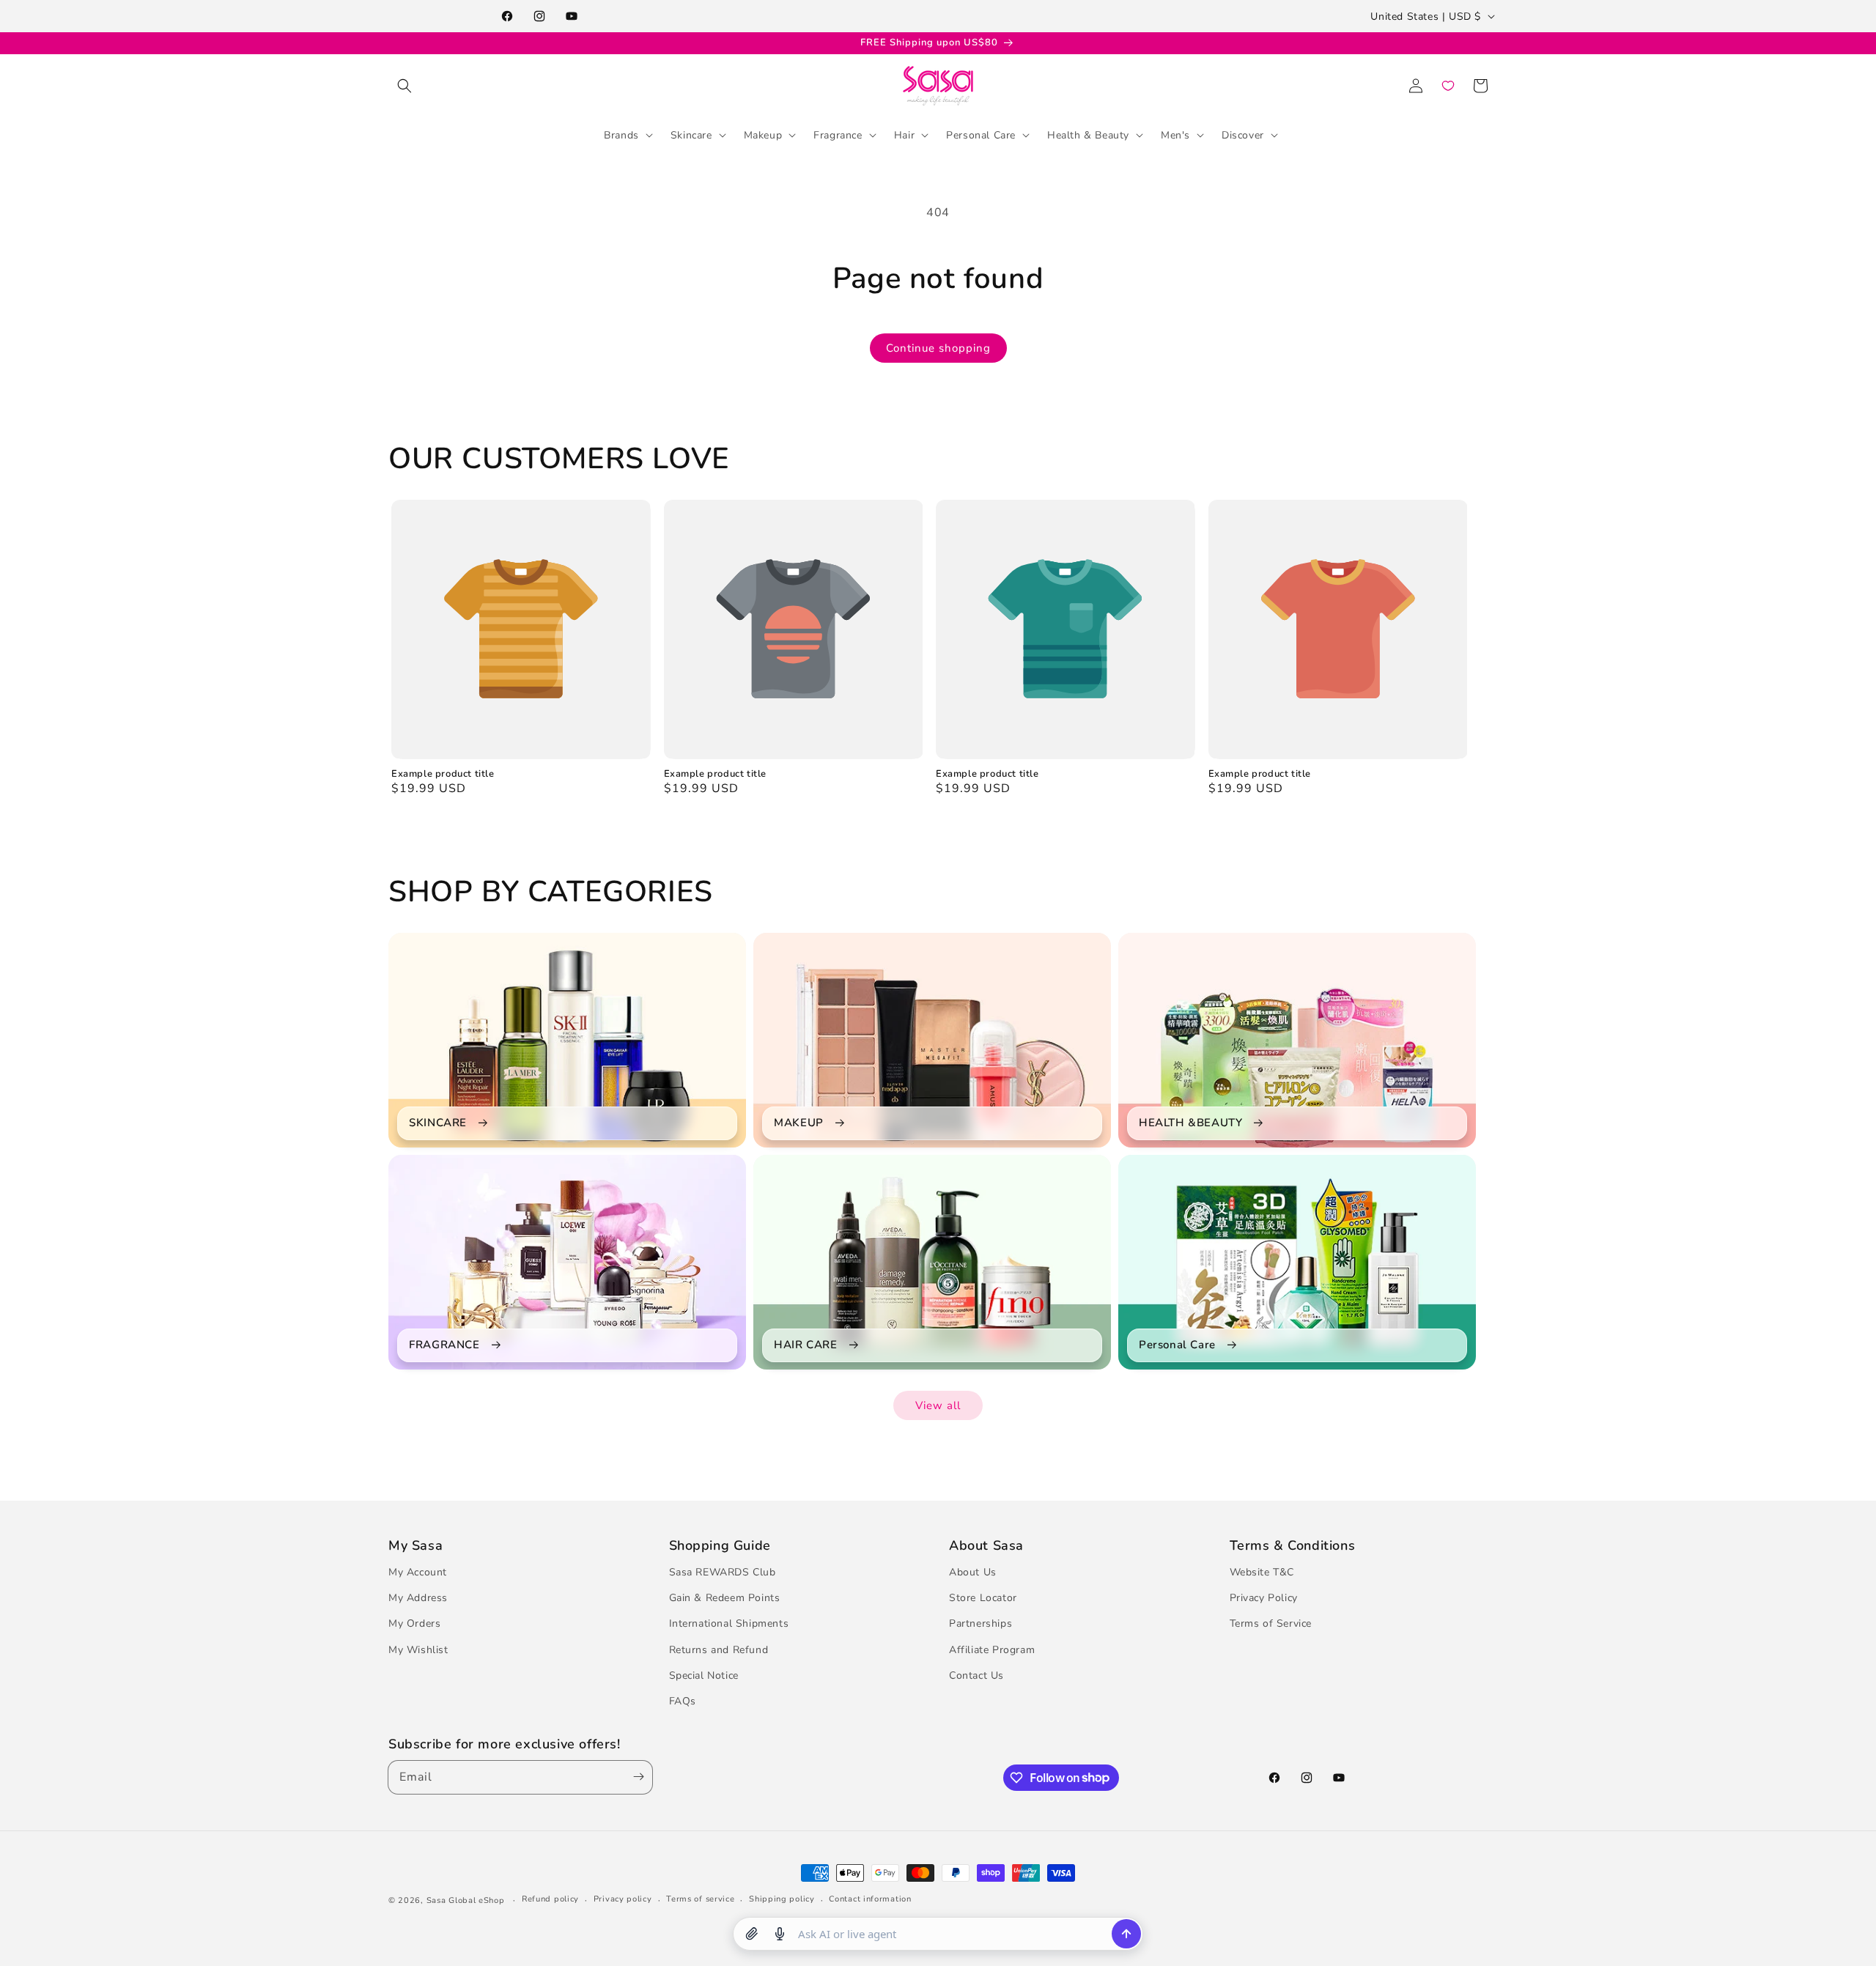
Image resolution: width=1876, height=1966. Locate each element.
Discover (1243, 134)
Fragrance (838, 134)
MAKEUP (799, 1123)
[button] (405, 86)
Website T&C (1262, 1572)
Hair (904, 134)
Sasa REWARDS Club (723, 1572)
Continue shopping (938, 348)
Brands (621, 134)
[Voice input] (780, 1934)
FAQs (683, 1701)
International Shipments (729, 1623)
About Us (973, 1572)
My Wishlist (418, 1650)
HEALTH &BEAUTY (1190, 1123)
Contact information (870, 1899)
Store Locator (983, 1598)
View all (938, 1405)
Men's (1175, 134)
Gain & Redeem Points (725, 1598)
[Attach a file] (752, 1934)
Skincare (691, 134)
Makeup (763, 134)
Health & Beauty (1088, 134)
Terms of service (700, 1899)
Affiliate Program (992, 1650)
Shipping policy (782, 1899)
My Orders (414, 1623)
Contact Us (976, 1675)
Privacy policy (623, 1899)
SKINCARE (438, 1123)
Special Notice (704, 1675)
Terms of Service (1271, 1623)
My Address (418, 1598)
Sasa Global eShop (466, 1900)
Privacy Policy (1264, 1598)
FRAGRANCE (444, 1345)
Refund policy (550, 1899)
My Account (418, 1572)
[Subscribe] (635, 1777)
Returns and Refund (719, 1650)
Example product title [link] (443, 774)
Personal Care (981, 134)
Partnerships (981, 1623)
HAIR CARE (805, 1345)
